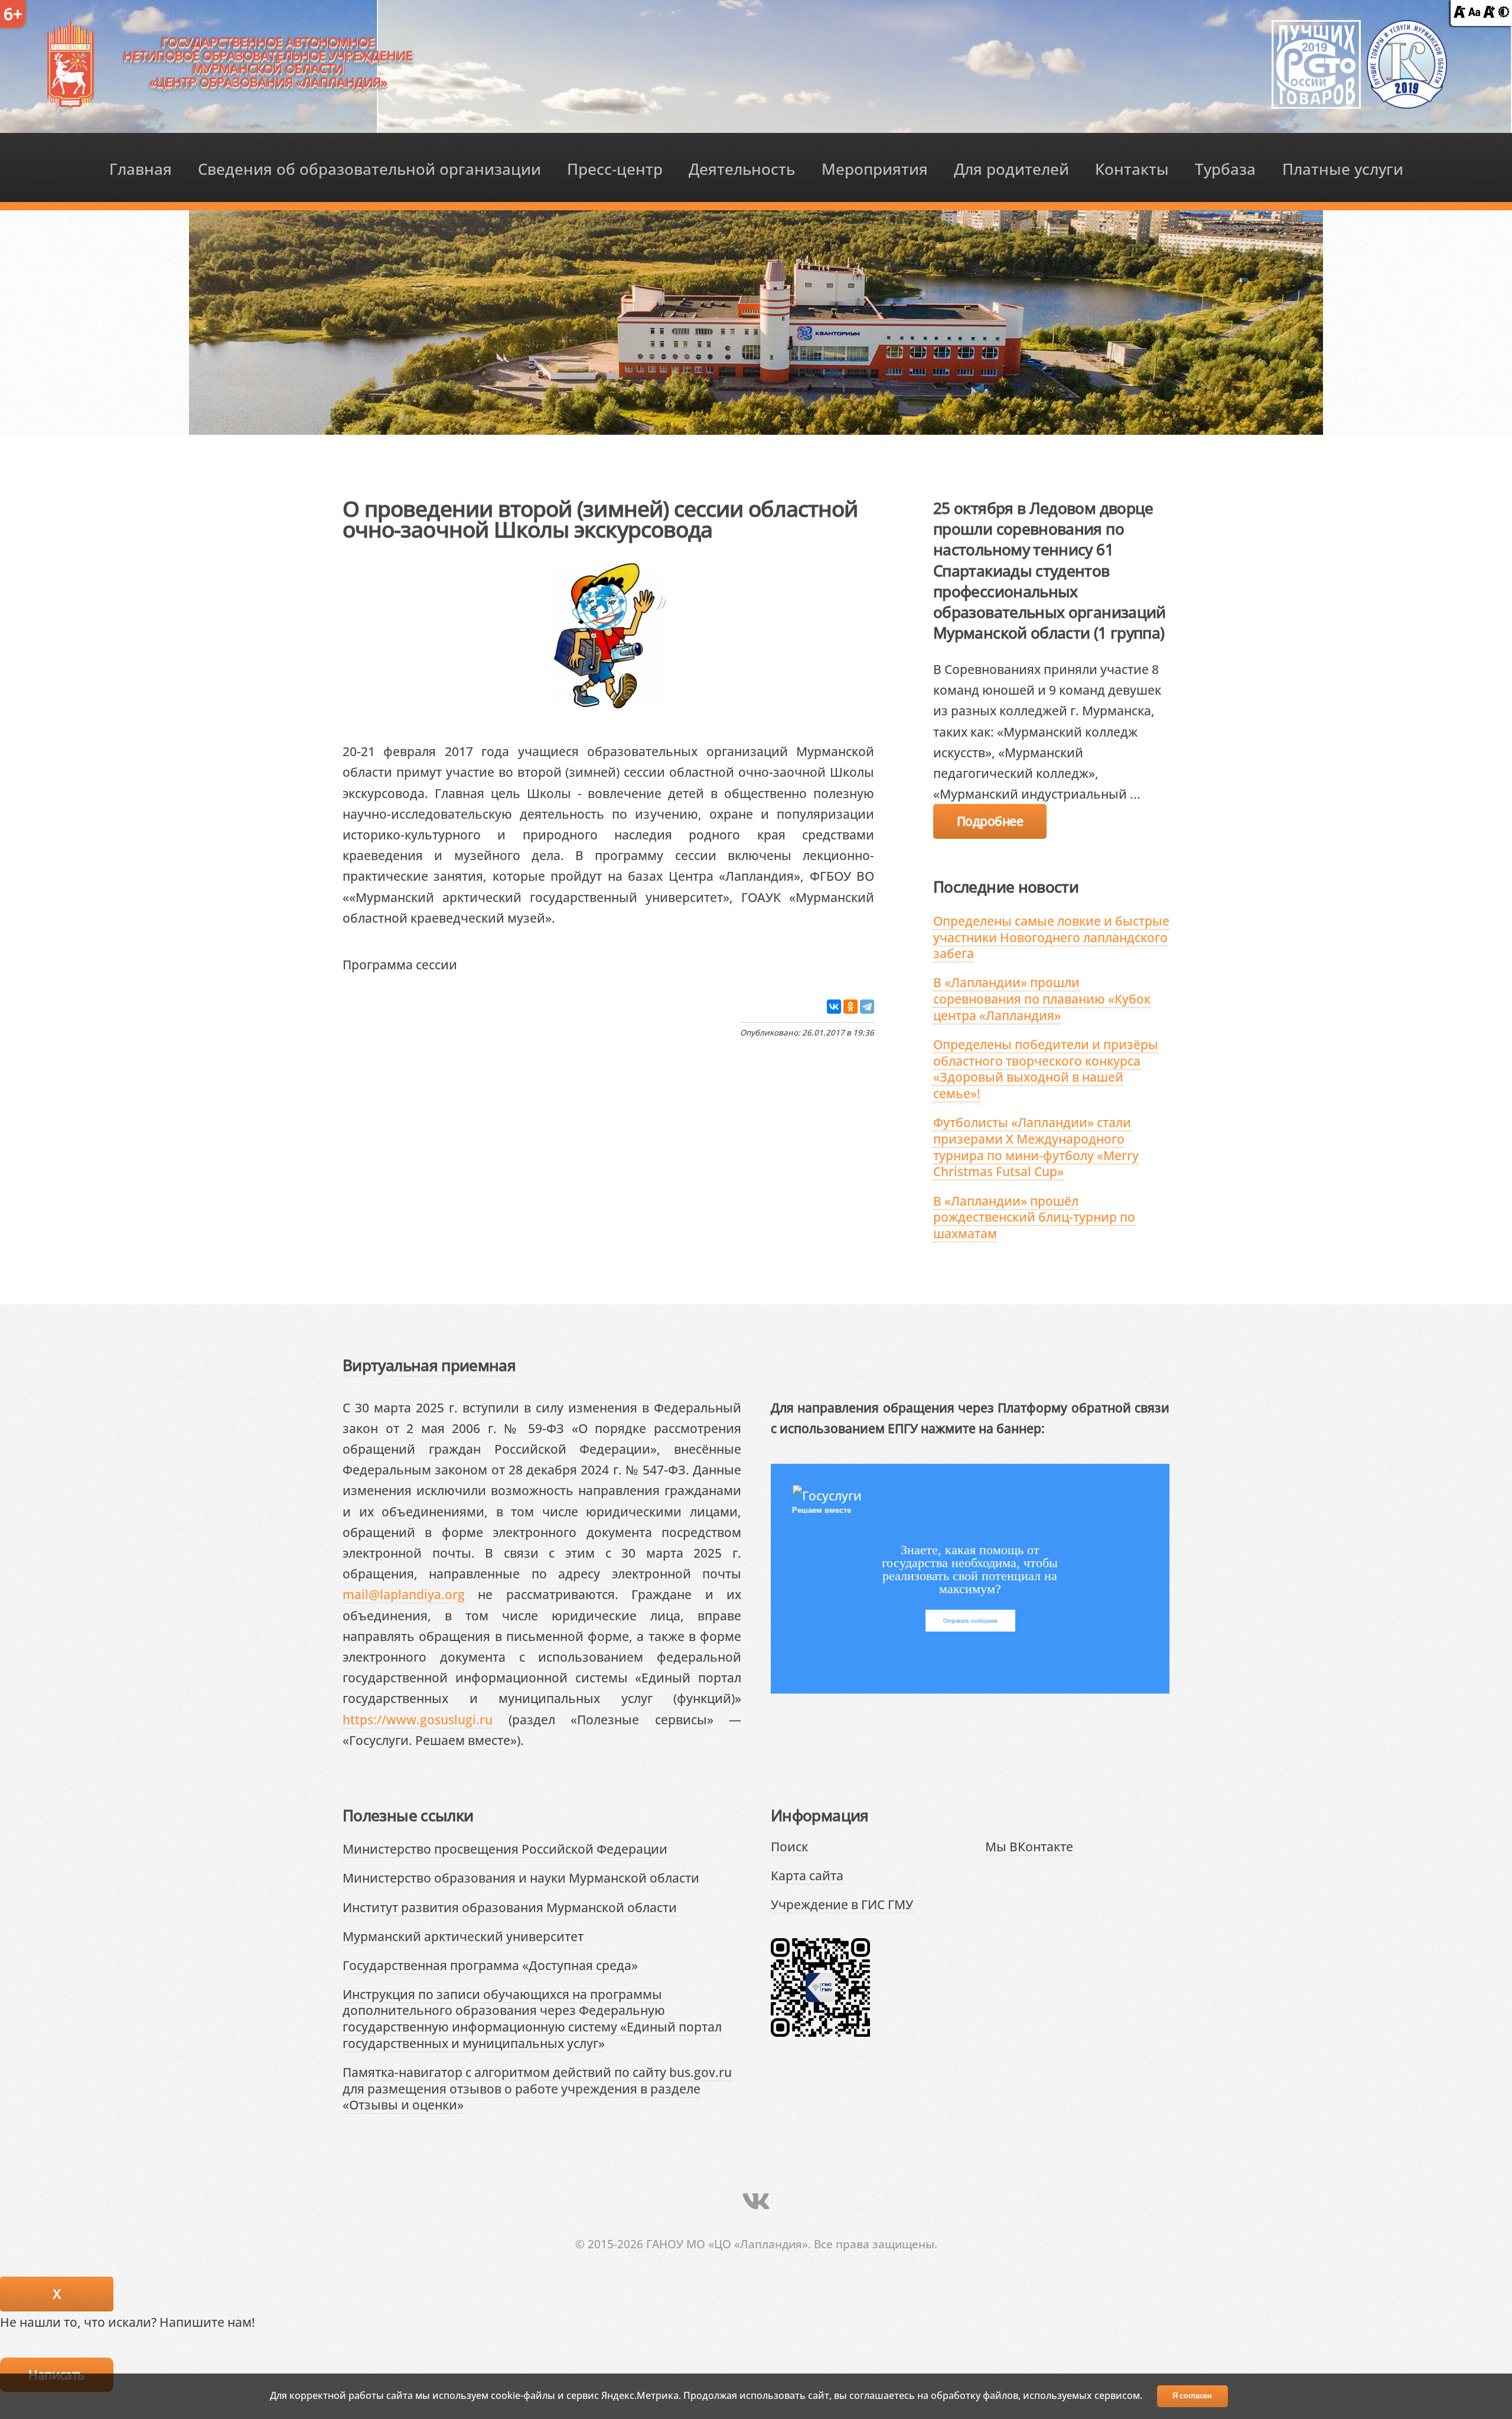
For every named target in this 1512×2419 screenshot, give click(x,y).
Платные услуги (1343, 169)
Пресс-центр (615, 169)
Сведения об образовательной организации (369, 169)
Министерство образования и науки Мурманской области (521, 1878)
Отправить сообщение (970, 1621)
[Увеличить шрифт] (1489, 13)
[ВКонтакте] (834, 1007)
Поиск (789, 1846)
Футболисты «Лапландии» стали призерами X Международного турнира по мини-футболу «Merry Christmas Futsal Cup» (1036, 1147)
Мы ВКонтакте (1029, 1846)
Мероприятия (875, 169)
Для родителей (1011, 169)
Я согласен (1192, 2396)
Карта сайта (807, 1875)
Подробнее (990, 821)
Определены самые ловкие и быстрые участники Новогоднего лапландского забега (1051, 937)
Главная (141, 169)
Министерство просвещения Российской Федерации (505, 1849)
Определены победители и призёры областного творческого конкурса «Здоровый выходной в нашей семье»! (1046, 1069)
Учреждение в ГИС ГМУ (842, 1904)
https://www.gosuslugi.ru (418, 1719)
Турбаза (1225, 169)
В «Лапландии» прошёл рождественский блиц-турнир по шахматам (1034, 1217)
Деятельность (742, 169)
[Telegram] (867, 1007)
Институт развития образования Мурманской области (510, 1907)
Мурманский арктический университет (463, 1936)
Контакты (1132, 169)
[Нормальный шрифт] (1474, 13)
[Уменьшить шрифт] (1459, 13)
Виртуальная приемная (429, 1365)
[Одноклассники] (850, 1007)
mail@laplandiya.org (404, 1594)
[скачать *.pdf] (470, 964)
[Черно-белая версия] (1504, 13)
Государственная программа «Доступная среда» (490, 1965)
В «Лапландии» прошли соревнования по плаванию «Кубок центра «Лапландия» (1042, 998)
